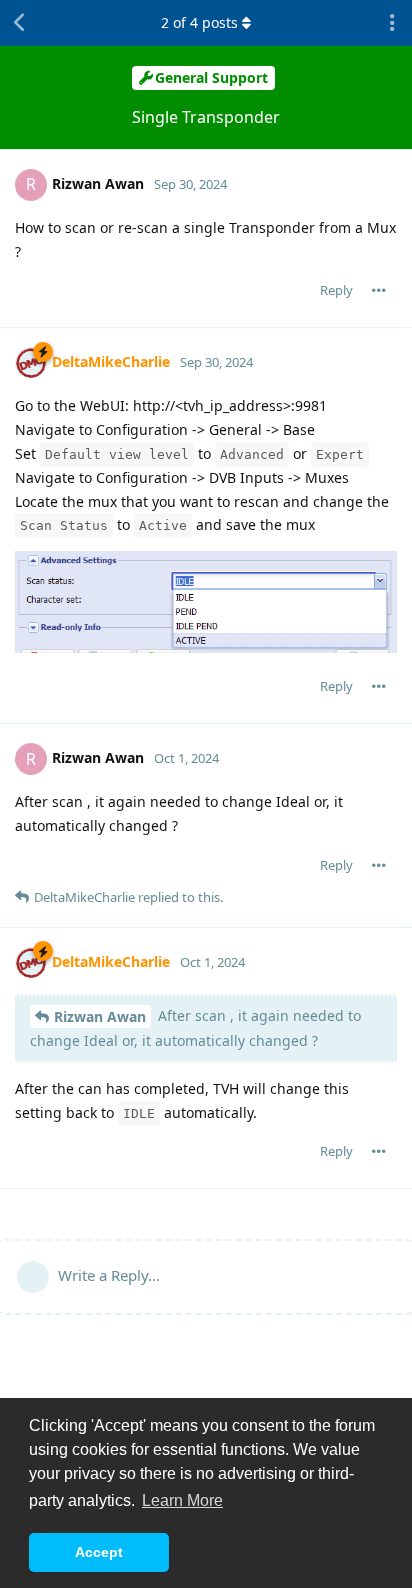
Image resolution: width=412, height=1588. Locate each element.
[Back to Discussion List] (20, 23)
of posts (199, 22)
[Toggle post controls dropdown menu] (379, 290)
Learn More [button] (182, 1500)
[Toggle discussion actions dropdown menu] (392, 23)
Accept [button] (99, 1552)
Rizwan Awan (100, 1016)
